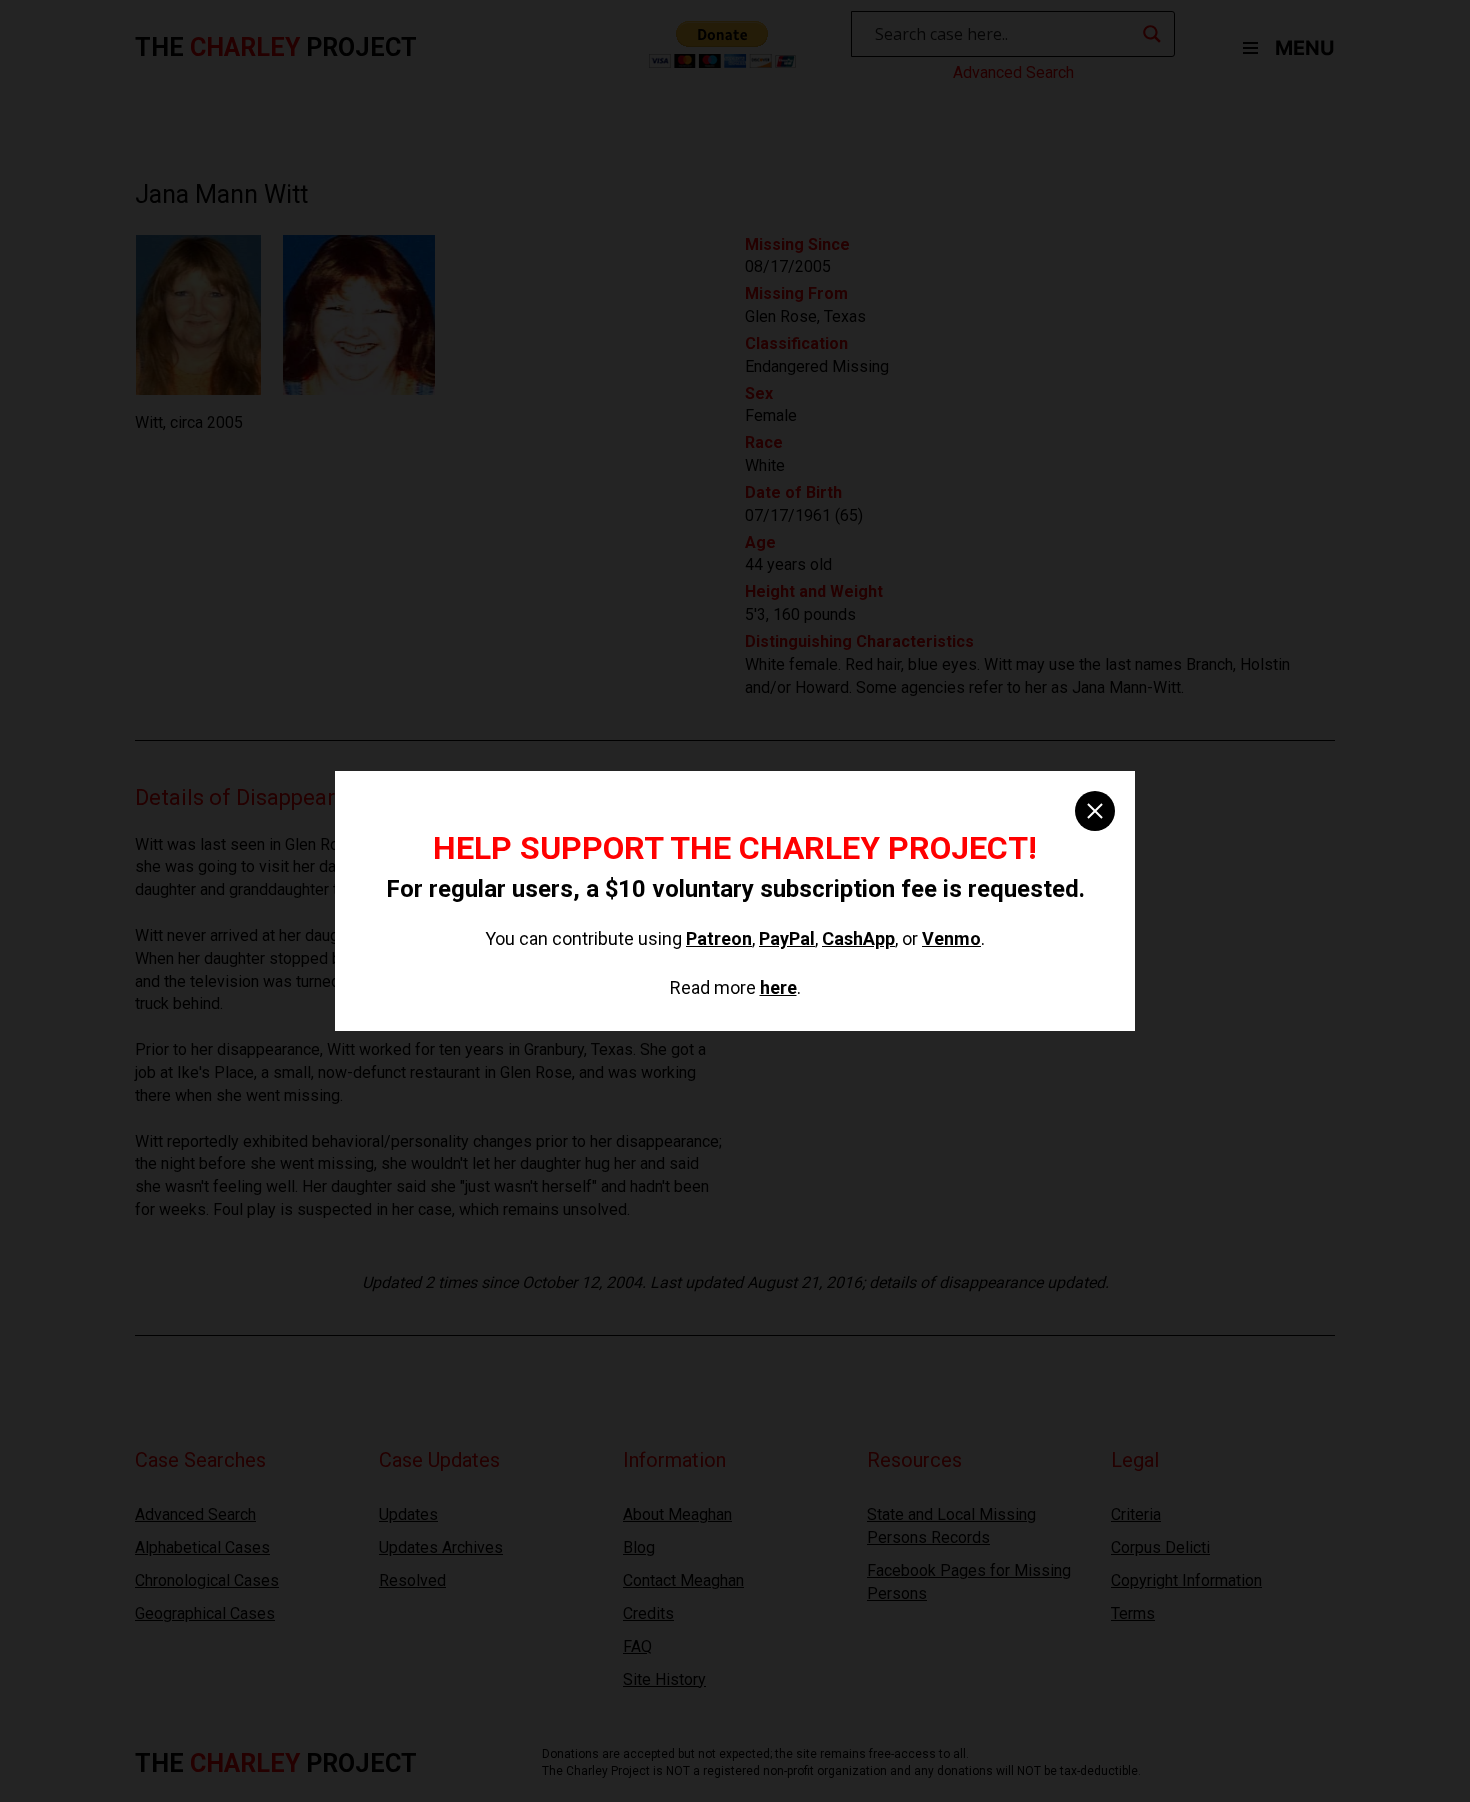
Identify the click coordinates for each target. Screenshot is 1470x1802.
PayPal (787, 938)
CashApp (858, 938)
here (778, 987)
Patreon (719, 938)
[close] (1095, 811)
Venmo (951, 938)
